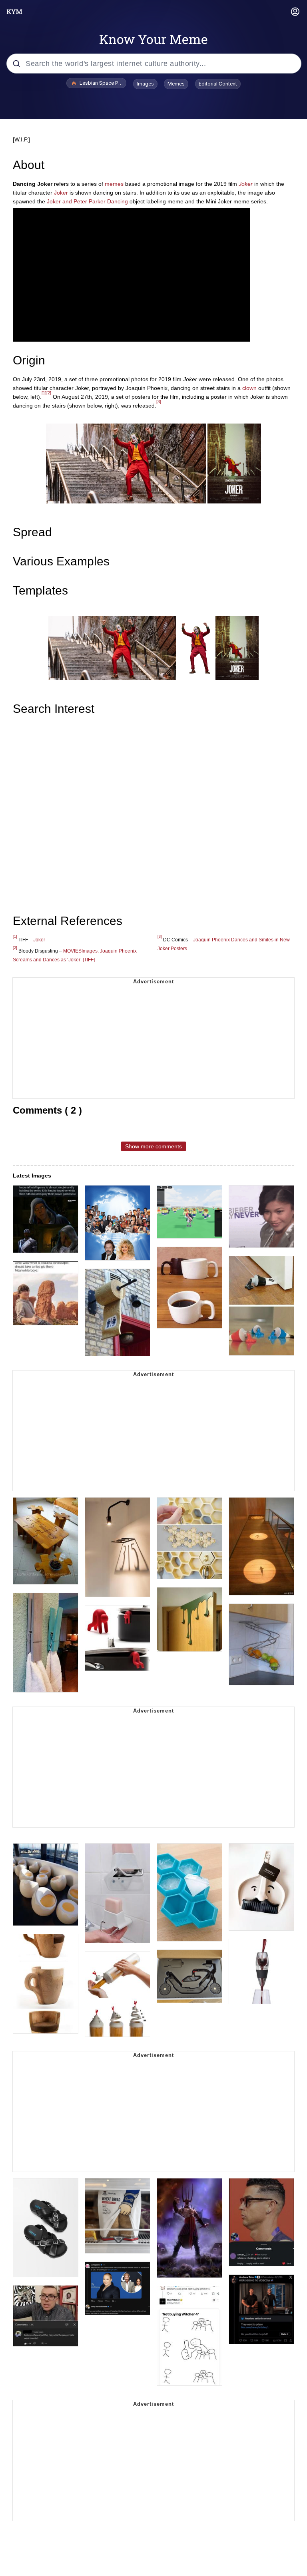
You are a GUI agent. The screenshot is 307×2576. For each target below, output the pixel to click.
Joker (246, 184)
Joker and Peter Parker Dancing (87, 201)
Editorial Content (218, 84)
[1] (44, 393)
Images (145, 84)
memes (114, 184)
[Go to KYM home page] (14, 12)
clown (249, 388)
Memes (176, 84)
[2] (49, 393)
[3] (159, 402)
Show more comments (153, 1146)
